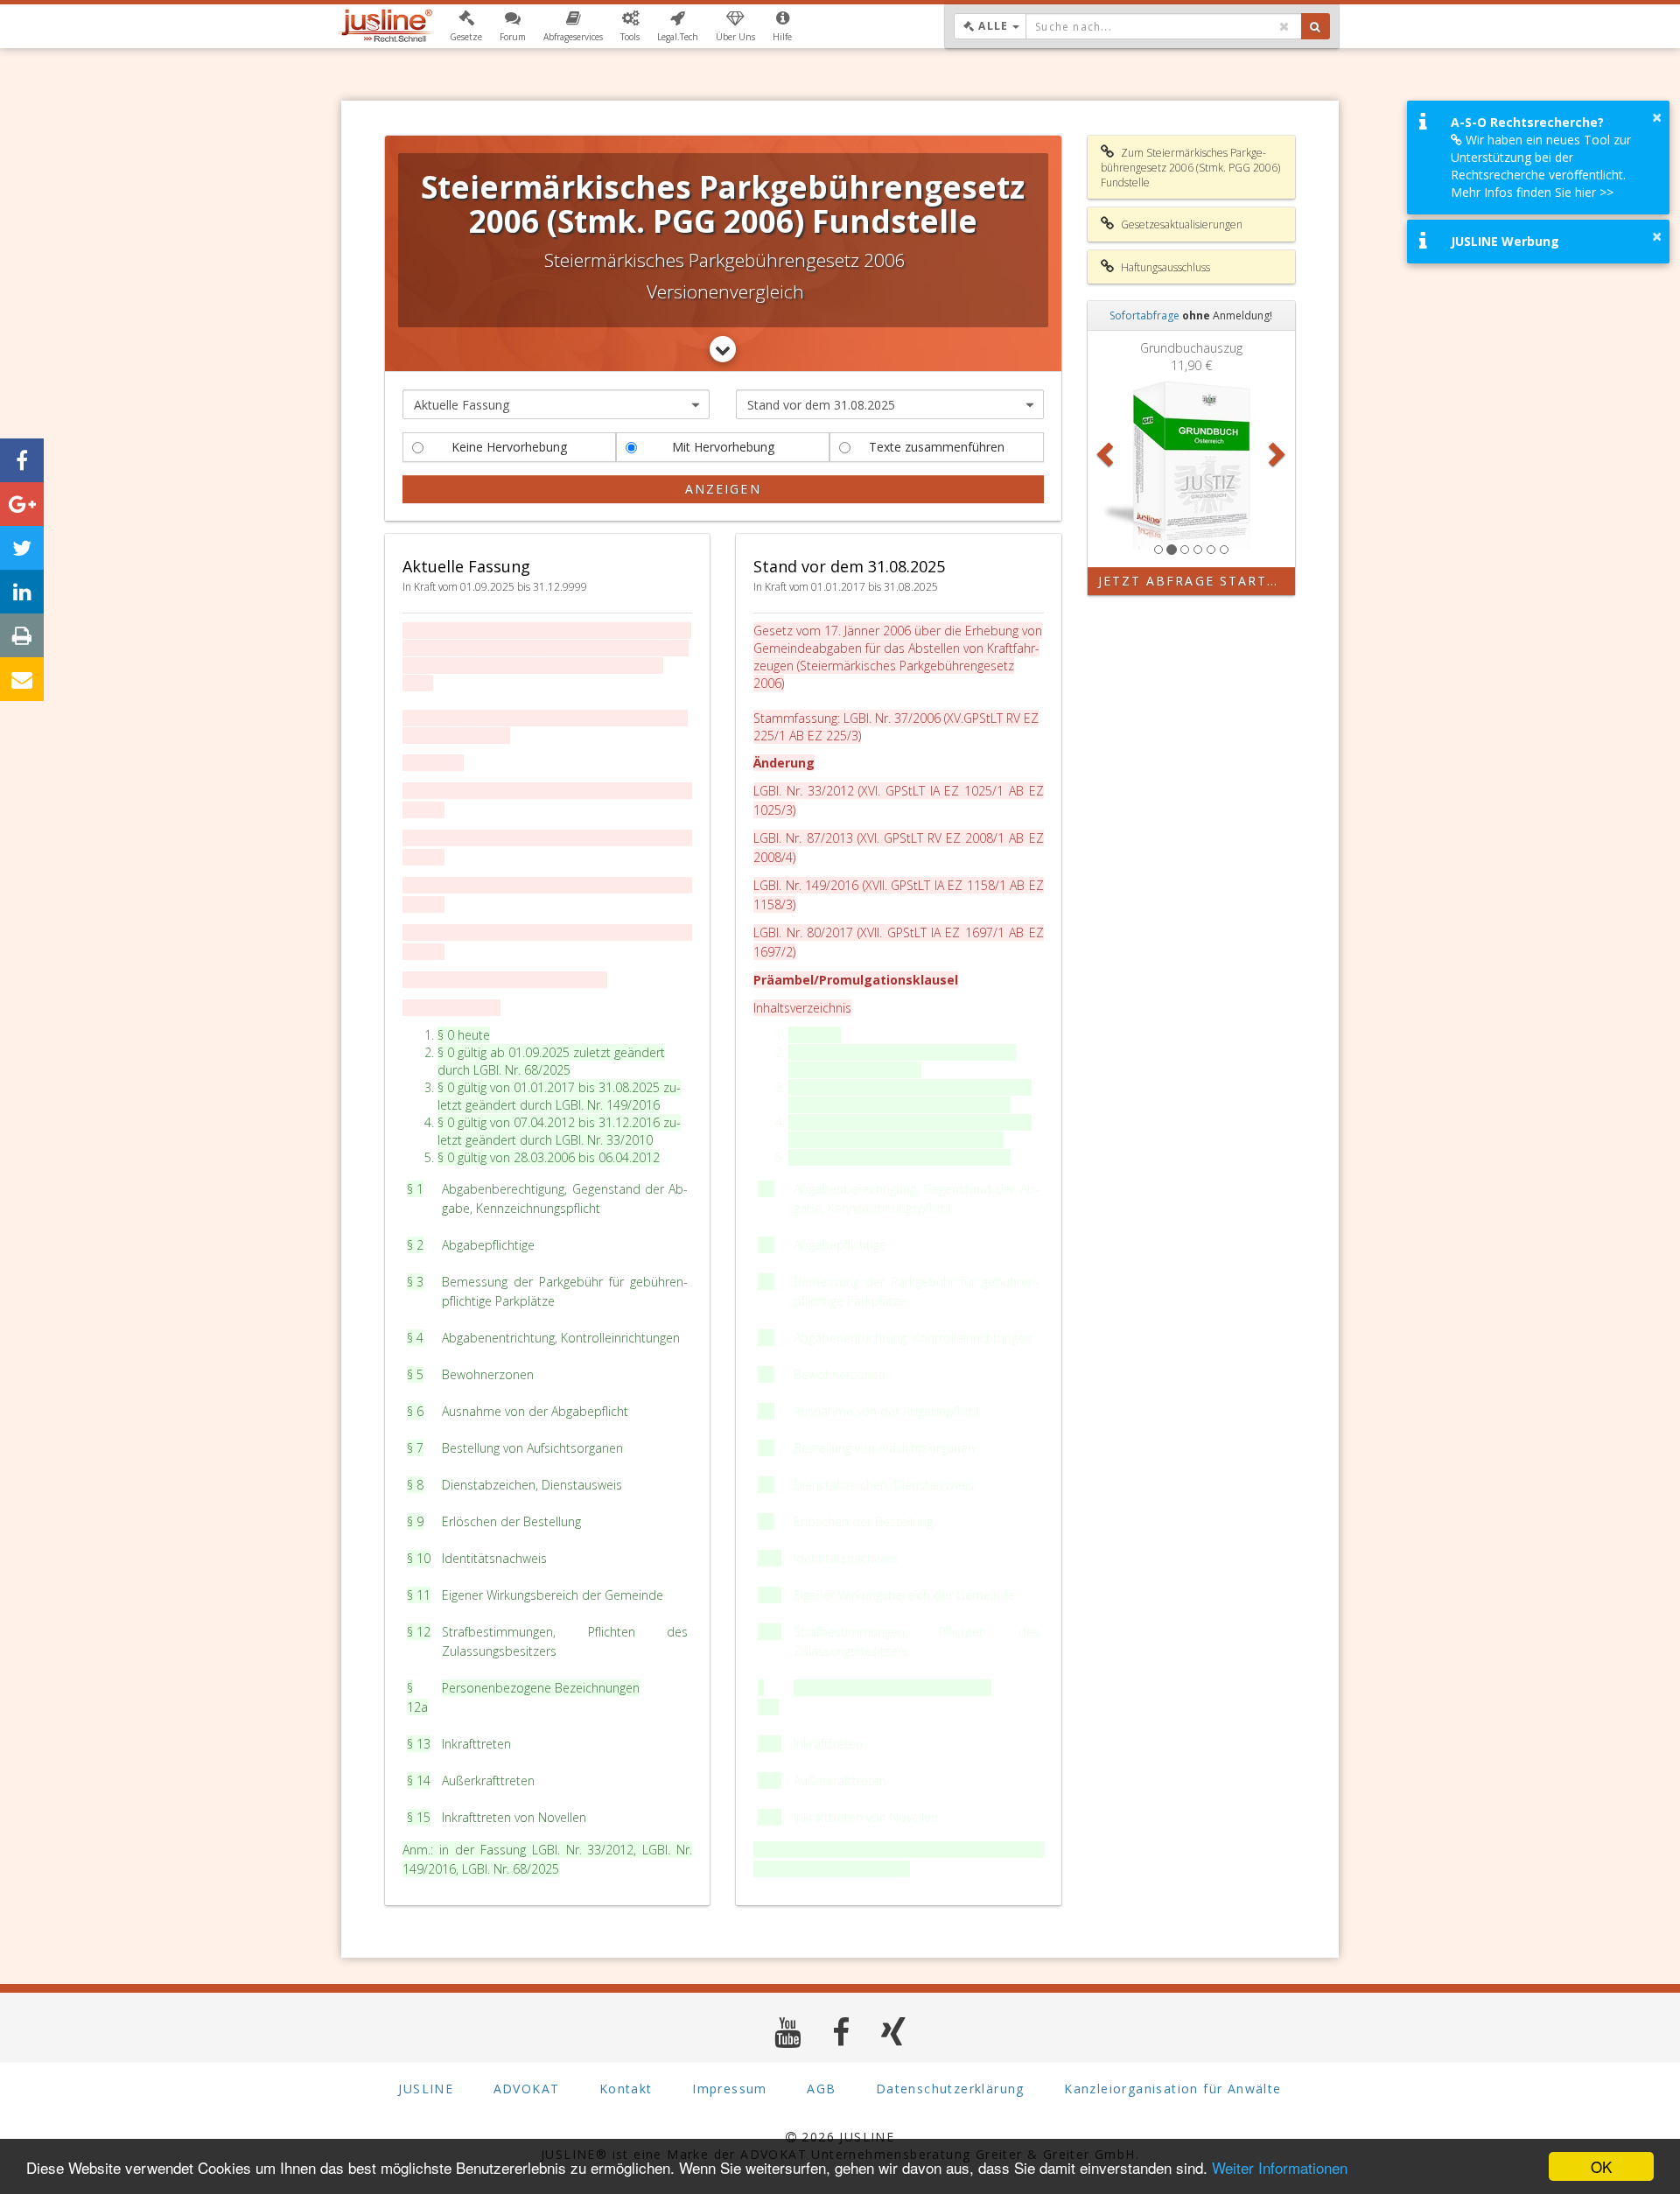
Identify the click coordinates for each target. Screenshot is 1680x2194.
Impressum (730, 2089)
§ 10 (419, 1558)
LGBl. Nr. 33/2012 (583, 1850)
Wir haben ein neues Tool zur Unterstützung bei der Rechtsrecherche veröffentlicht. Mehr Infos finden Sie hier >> (1541, 166)
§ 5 (415, 1374)
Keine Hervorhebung (509, 447)
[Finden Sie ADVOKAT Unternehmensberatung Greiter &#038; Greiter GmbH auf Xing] (894, 2032)
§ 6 (415, 1411)
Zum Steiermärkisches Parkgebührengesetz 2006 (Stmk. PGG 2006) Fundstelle (1190, 168)
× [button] (1657, 117)
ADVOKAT (527, 2089)
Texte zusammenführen (937, 447)
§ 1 (415, 1189)
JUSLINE (426, 2089)
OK (1601, 2166)
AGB (821, 2089)
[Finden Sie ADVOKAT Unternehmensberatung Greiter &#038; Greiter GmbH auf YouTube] (788, 2032)
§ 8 (415, 1485)
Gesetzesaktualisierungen (1180, 224)
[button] (466, 26)
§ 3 (415, 1282)
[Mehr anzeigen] (723, 349)
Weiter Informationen (1280, 2167)
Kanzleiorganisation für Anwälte (1172, 2089)
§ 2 (415, 1245)
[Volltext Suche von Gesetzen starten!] (1316, 26)
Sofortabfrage (1144, 315)
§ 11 (419, 1595)
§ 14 (419, 1780)
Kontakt (626, 2089)
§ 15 (419, 1817)
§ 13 (419, 1744)
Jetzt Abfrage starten (1193, 581)
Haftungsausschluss (1164, 267)
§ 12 (419, 1632)
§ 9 (415, 1521)
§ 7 (415, 1448)
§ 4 (415, 1338)
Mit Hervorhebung (723, 447)
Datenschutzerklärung (950, 2089)
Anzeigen (723, 489)
